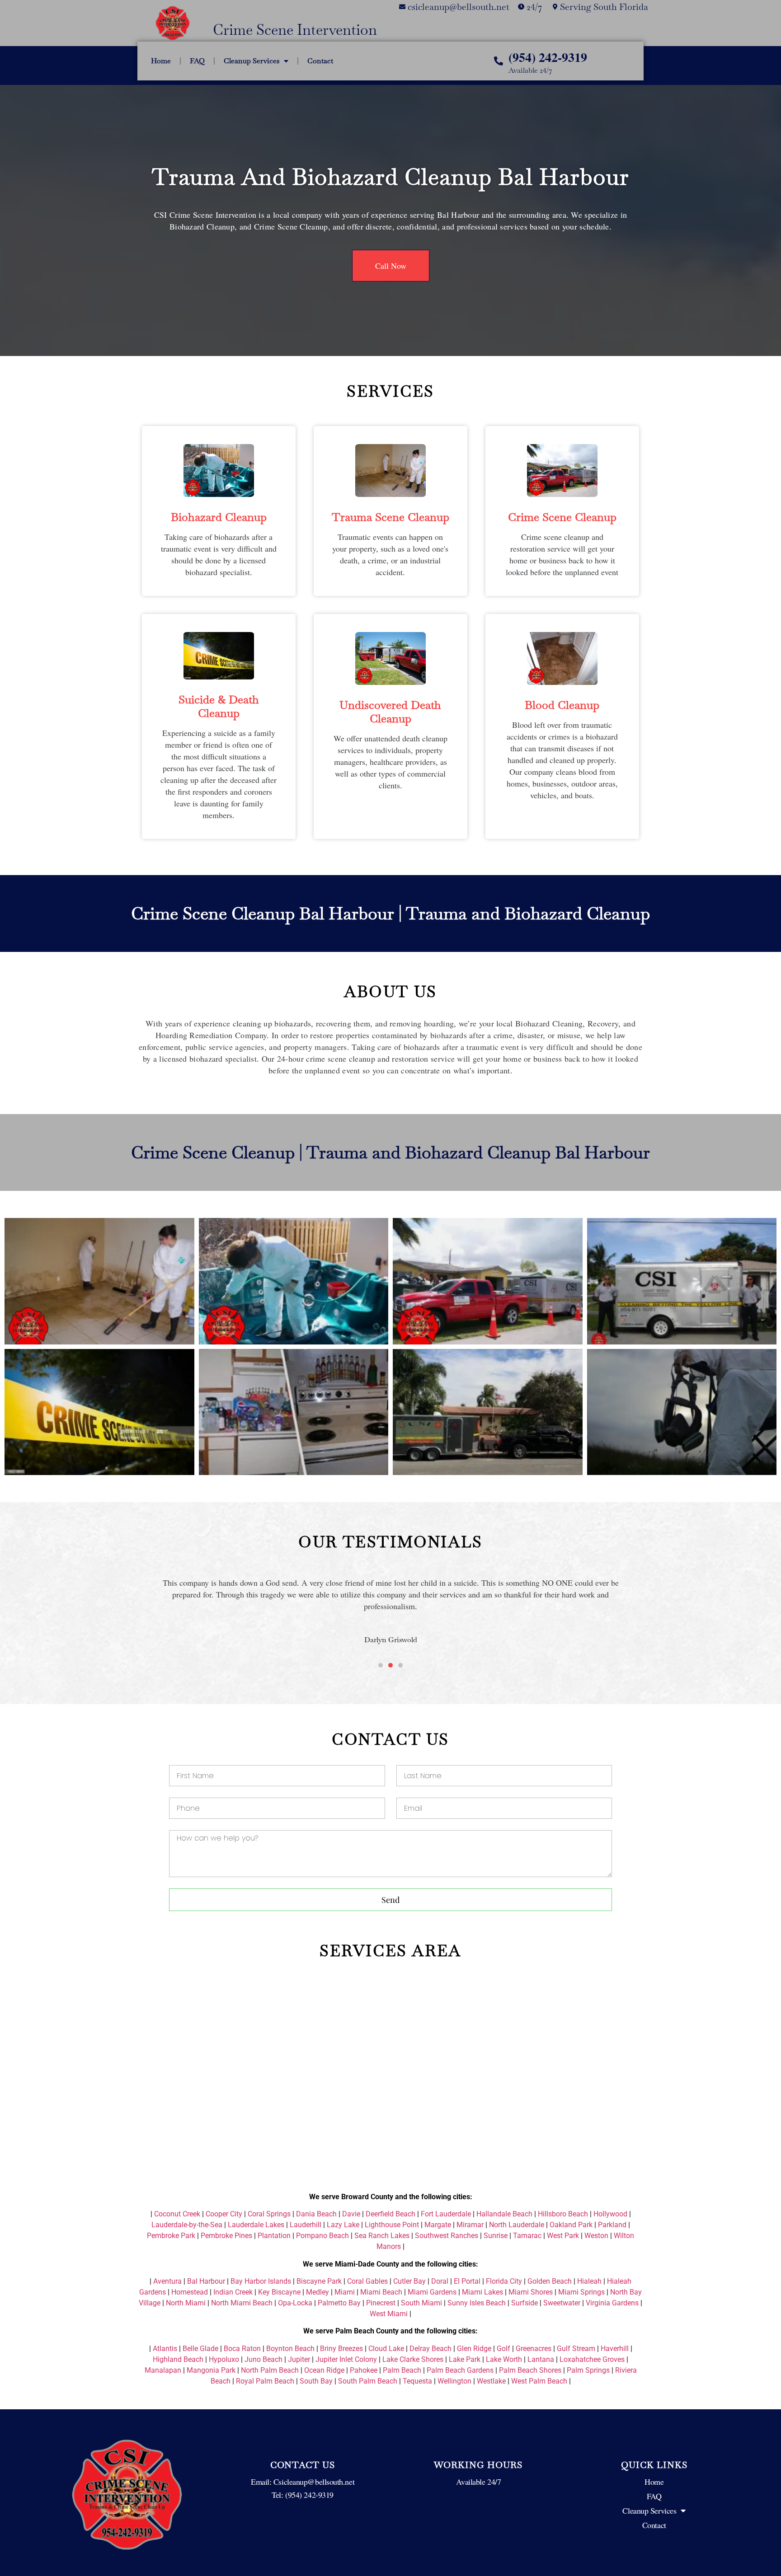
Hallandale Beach (504, 2214)
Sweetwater (562, 2303)
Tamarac (527, 2236)
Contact (320, 61)
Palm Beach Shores (530, 2370)
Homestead (190, 2292)
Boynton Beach (290, 2349)
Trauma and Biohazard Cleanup (528, 913)
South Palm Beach (368, 2381)
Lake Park (465, 2359)
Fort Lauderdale (446, 2214)
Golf (503, 2349)
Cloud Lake (386, 2349)
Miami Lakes (482, 2292)
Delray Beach (430, 2349)
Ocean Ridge (324, 2370)
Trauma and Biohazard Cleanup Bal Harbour (391, 177)
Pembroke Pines (226, 2236)
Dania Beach (316, 2214)
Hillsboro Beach (563, 2214)
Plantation (274, 2236)
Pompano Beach (322, 2236)
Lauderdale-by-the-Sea (187, 2225)
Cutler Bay (409, 2281)
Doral (440, 2281)
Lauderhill (306, 2225)
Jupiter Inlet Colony (346, 2359)
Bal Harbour (206, 2281)
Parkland (612, 2225)
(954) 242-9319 (548, 57)
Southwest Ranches (447, 2236)
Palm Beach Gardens (460, 2370)
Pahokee (364, 2370)
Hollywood (610, 2214)
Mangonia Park (211, 2370)
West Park (563, 2236)
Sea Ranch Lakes (382, 2236)
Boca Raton (242, 2349)
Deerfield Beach (390, 2214)
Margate (438, 2225)
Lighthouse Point (392, 2225)
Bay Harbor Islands (261, 2281)
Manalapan (163, 2370)
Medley (318, 2292)
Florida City (504, 2281)
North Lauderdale (517, 2225)
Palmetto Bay (339, 2303)
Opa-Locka (295, 2303)
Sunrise (496, 2236)
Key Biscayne (279, 2292)
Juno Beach (263, 2359)
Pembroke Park (171, 2236)
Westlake (491, 2381)
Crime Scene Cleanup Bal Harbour (263, 913)
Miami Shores (531, 2292)
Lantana (541, 2359)
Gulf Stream (576, 2349)
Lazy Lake (343, 2225)
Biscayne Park (319, 2281)
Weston (596, 2236)
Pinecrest (381, 2303)
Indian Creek (233, 2292)
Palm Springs (588, 2370)
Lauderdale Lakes (256, 2225)
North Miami (186, 2303)
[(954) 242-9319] (499, 61)
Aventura (167, 2281)
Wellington (454, 2381)
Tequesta (417, 2381)
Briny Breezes (341, 2349)
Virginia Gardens (612, 2303)
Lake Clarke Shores (413, 2359)
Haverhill (615, 2349)
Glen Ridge (474, 2349)
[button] (146, 1611)
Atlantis (165, 2349)
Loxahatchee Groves (592, 2359)
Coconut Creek (177, 2214)
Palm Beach (402, 2370)
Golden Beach (550, 2281)
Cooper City (224, 2214)
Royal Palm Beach (265, 2381)
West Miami (389, 2314)
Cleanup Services (252, 61)
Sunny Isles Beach (477, 2303)
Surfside (525, 2303)
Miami (345, 2292)
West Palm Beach (539, 2381)
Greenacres (534, 2349)
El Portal (467, 2281)
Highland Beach (178, 2359)
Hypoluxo (224, 2359)
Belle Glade (200, 2349)
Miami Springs (581, 2292)
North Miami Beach (242, 2303)
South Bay (316, 2381)
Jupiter (299, 2359)
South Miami (421, 2303)
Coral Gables (367, 2281)
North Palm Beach (270, 2370)
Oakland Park (571, 2225)
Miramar (470, 2225)
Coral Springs (269, 2214)
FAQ (197, 61)
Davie (351, 2214)
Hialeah (589, 2281)
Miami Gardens (432, 2292)
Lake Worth (504, 2359)
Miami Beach (381, 2292)
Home (161, 61)
